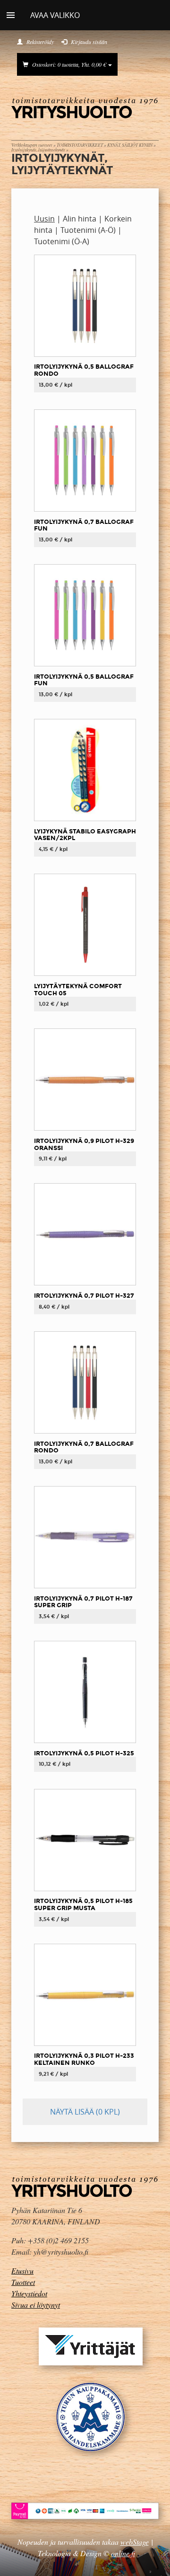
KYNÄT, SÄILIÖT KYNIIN (130, 145)
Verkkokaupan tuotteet (32, 145)
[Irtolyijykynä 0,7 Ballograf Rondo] (85, 1382)
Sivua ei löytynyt (36, 2305)
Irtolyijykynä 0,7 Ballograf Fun (84, 525)
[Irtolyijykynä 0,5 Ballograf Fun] (85, 615)
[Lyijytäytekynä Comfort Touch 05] (85, 924)
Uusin (44, 219)
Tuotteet (23, 2282)
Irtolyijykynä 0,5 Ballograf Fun (84, 680)
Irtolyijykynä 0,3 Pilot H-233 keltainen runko (84, 2059)
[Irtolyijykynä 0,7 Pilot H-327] (85, 1234)
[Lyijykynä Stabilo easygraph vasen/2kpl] (85, 770)
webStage (135, 2542)
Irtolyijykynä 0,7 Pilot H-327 (84, 1296)
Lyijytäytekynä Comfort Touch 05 (78, 990)
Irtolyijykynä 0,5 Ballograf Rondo (84, 370)
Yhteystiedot (29, 2293)
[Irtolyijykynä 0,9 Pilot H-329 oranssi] (85, 1079)
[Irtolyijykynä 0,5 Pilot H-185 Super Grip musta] (85, 1839)
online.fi (123, 2553)
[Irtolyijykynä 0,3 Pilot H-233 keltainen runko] (85, 1994)
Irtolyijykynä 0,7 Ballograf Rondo (84, 1447)
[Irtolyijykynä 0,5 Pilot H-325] (85, 1691)
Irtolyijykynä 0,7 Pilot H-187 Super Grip (83, 1602)
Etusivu (22, 2271)
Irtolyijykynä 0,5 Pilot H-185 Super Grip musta (83, 1904)
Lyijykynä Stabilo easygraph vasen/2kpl (85, 835)
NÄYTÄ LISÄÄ (85, 2112)
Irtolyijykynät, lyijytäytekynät (38, 150)
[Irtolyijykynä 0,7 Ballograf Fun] (85, 460)
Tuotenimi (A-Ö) (88, 230)
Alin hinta (80, 219)
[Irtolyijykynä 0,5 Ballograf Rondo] (85, 305)
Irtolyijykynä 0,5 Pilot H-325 (84, 1753)
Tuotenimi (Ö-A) (62, 241)
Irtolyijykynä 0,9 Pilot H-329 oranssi (84, 1144)
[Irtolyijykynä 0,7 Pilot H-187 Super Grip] (85, 1537)
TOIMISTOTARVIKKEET (80, 145)
